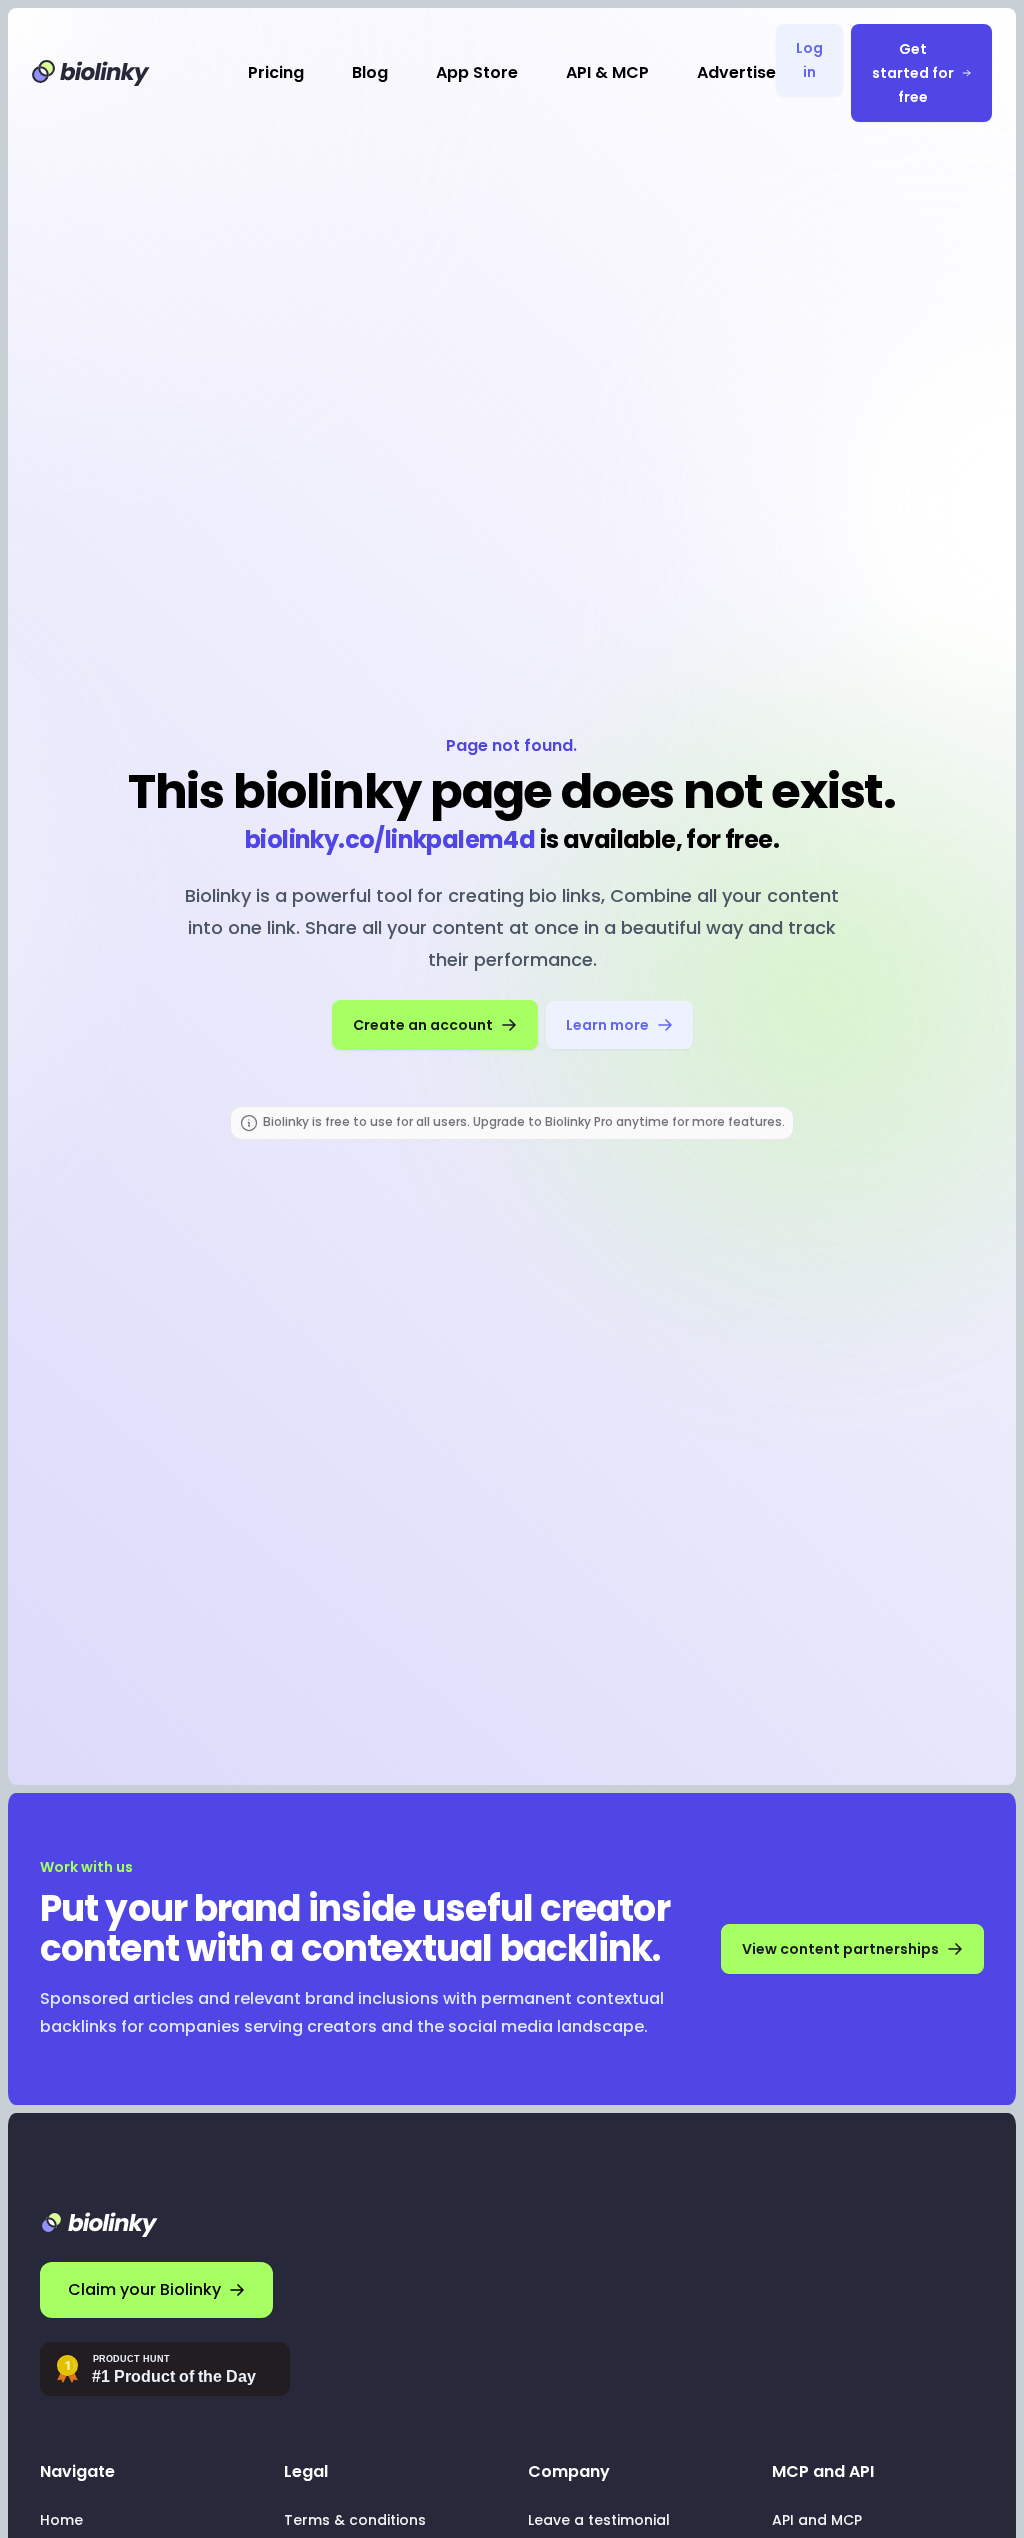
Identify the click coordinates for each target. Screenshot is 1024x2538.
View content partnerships (840, 1949)
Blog (370, 72)
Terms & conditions (355, 2520)
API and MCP (817, 2520)
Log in (809, 60)
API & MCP (607, 72)
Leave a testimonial (599, 2520)
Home (61, 2520)
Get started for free (913, 73)
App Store (477, 72)
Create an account (423, 1025)
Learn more (607, 1025)
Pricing (276, 72)
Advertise (736, 72)
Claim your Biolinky (144, 2289)
